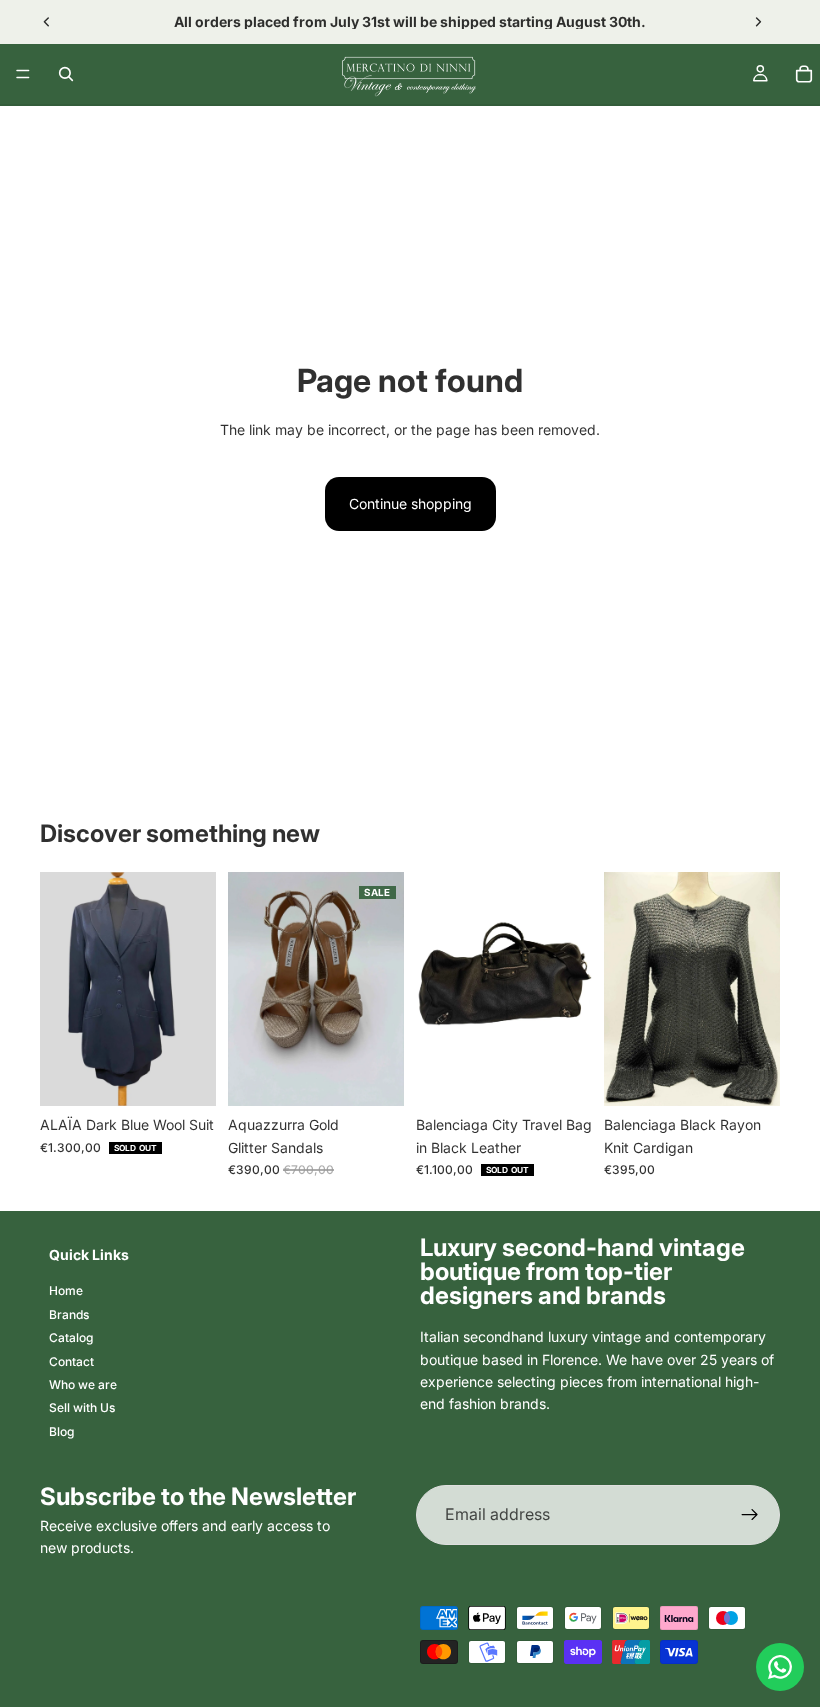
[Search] (66, 74)
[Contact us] (780, 1667)
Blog (61, 1431)
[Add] (373, 1075)
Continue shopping (410, 503)
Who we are (83, 1384)
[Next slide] (758, 22)
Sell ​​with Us (82, 1407)
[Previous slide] (47, 22)
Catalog (71, 1337)
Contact (71, 1361)
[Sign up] (750, 1515)
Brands (69, 1314)
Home (66, 1290)
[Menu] (23, 74)
